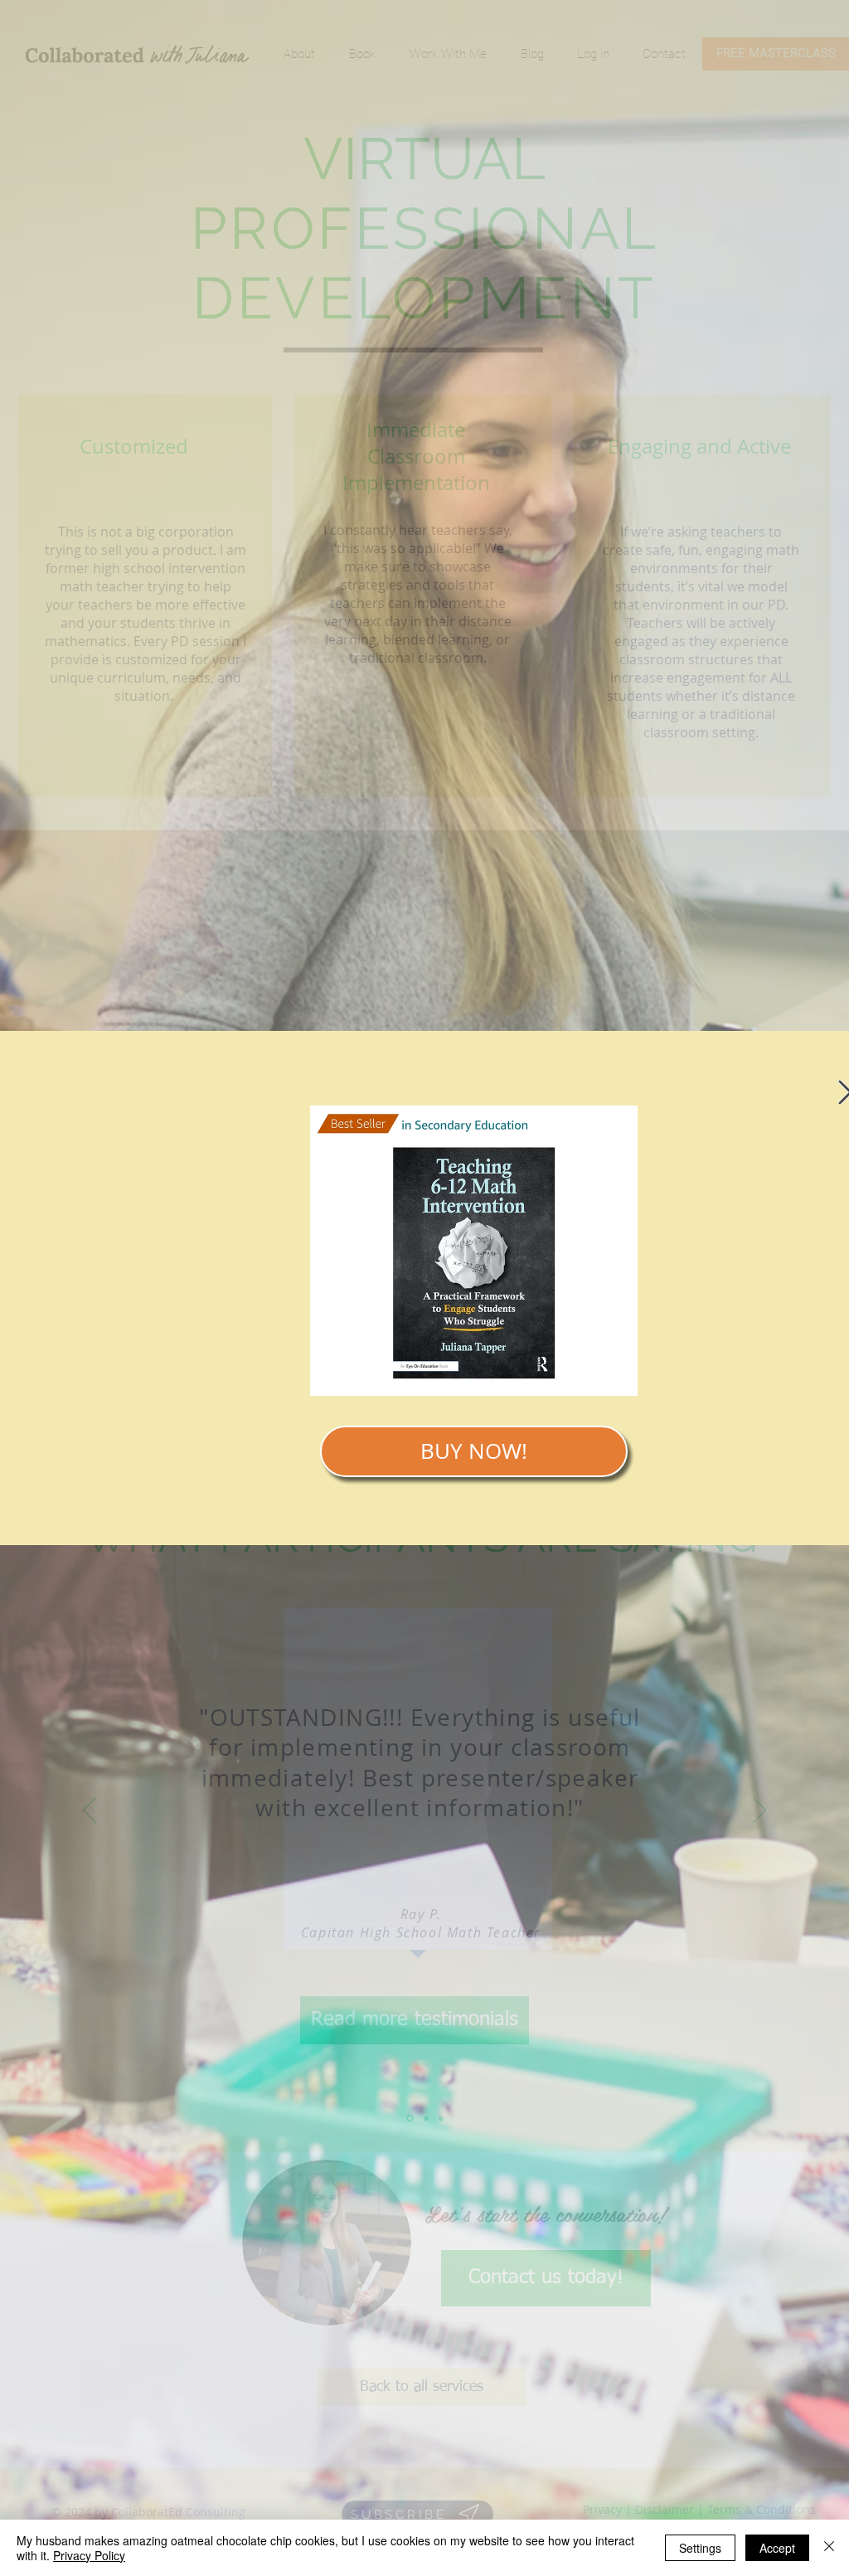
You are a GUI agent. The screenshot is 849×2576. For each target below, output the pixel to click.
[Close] (829, 2548)
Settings (700, 2548)
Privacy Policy (89, 2555)
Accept (777, 2548)
